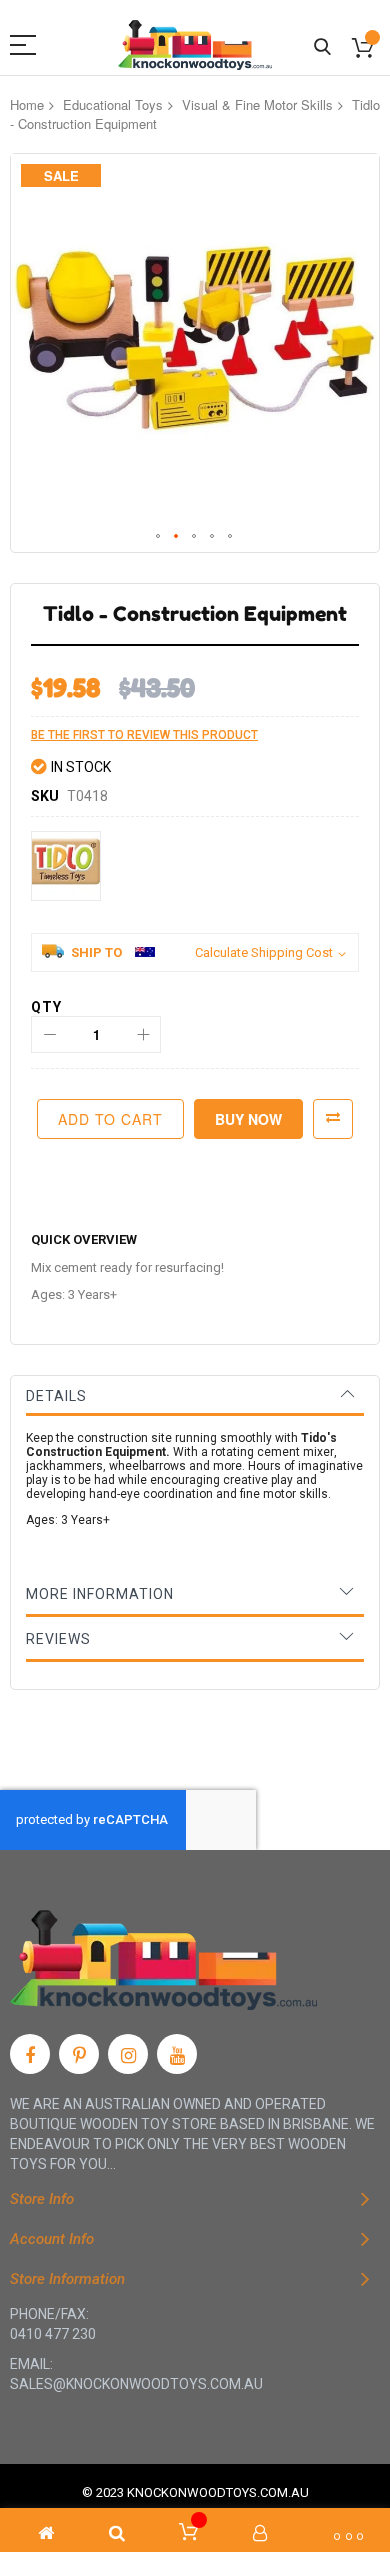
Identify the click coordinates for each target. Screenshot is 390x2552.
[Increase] (142, 1034)
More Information (100, 1594)
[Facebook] (30, 2054)
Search (322, 47)
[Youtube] (177, 2054)
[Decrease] (49, 1034)
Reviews (58, 1639)
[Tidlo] (66, 866)
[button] (159, 537)
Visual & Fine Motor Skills (257, 104)
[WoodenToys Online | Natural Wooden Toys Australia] (195, 45)
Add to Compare (333, 1119)
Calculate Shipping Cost (264, 952)
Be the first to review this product (144, 735)
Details (56, 1396)
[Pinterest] (79, 2054)
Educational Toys (113, 104)
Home (27, 104)
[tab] (195, 1396)
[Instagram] (128, 2054)
